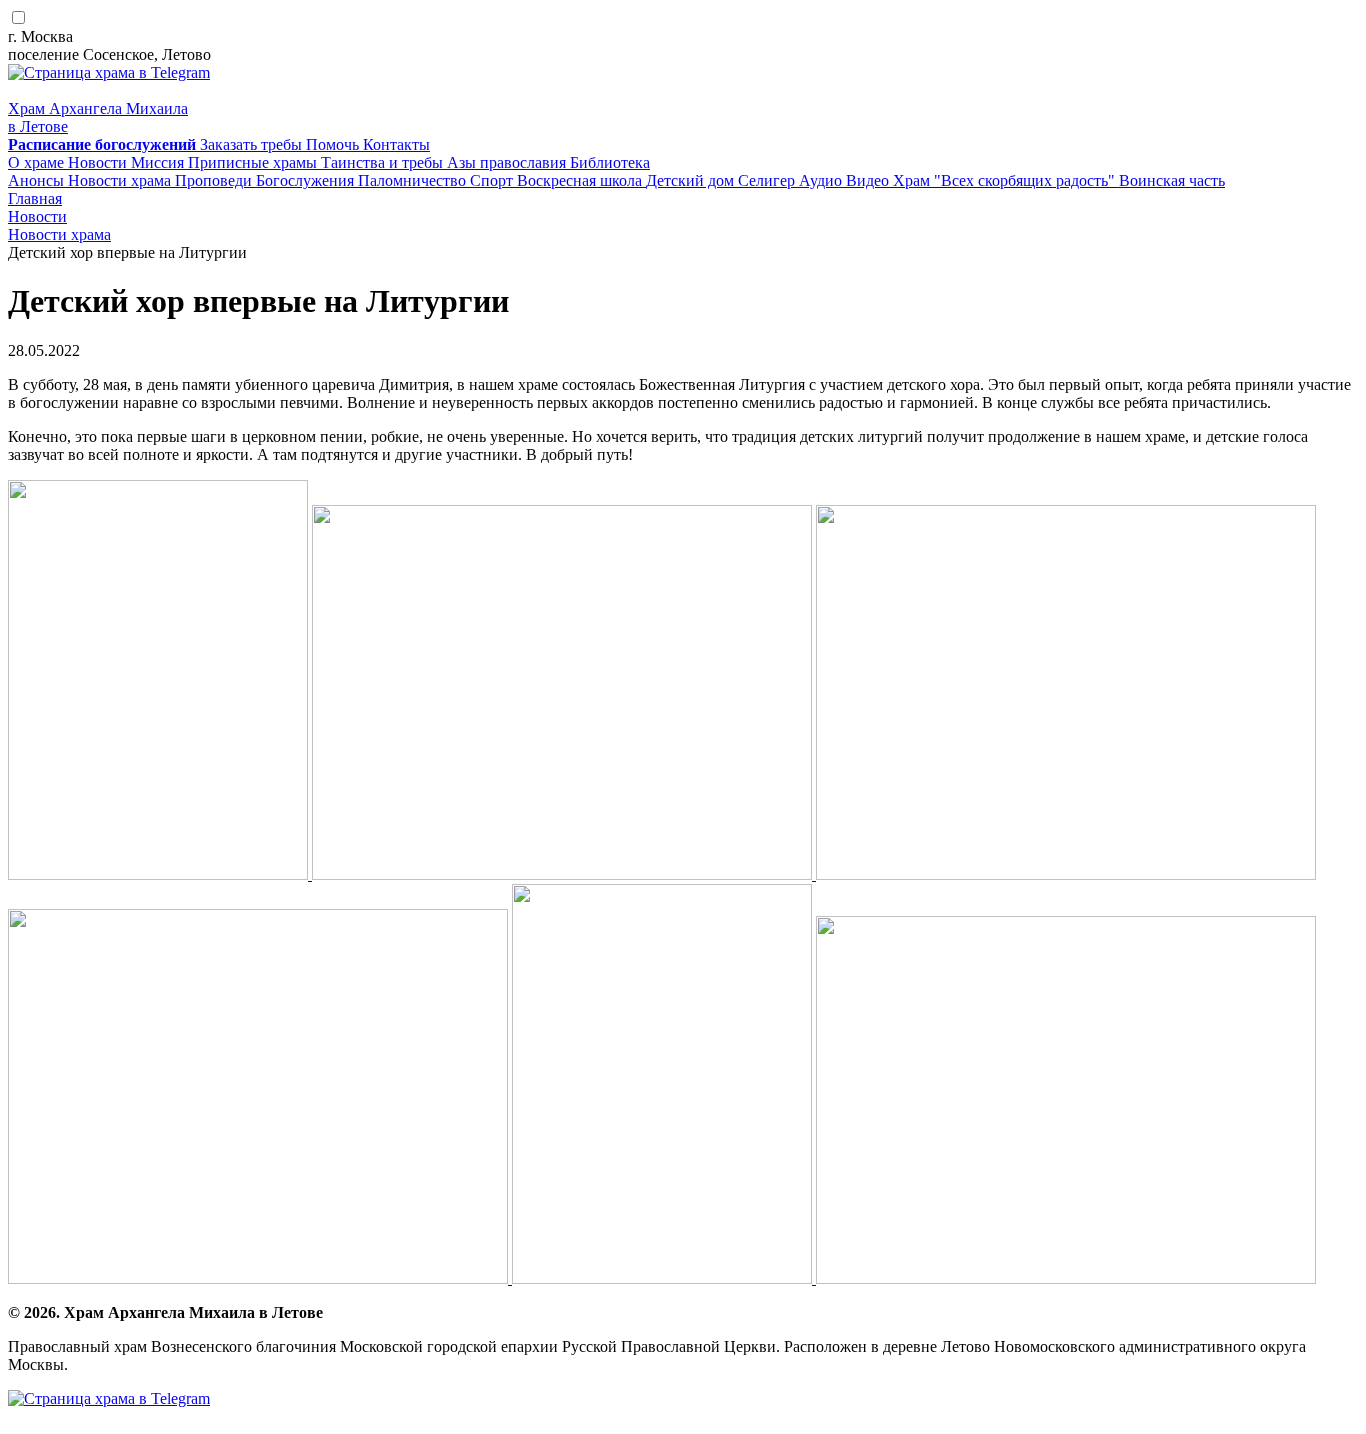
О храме (38, 162)
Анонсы (38, 180)
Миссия (159, 162)
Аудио (822, 180)
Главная (35, 198)
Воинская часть (1172, 180)
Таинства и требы (384, 162)
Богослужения (307, 180)
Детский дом (692, 180)
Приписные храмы (254, 162)
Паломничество (414, 180)
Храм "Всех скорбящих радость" (1006, 180)
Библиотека (610, 162)
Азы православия (508, 162)
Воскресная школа (581, 180)
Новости (99, 162)
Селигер (768, 180)
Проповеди (215, 180)
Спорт (493, 180)
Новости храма (121, 180)
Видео (869, 180)
